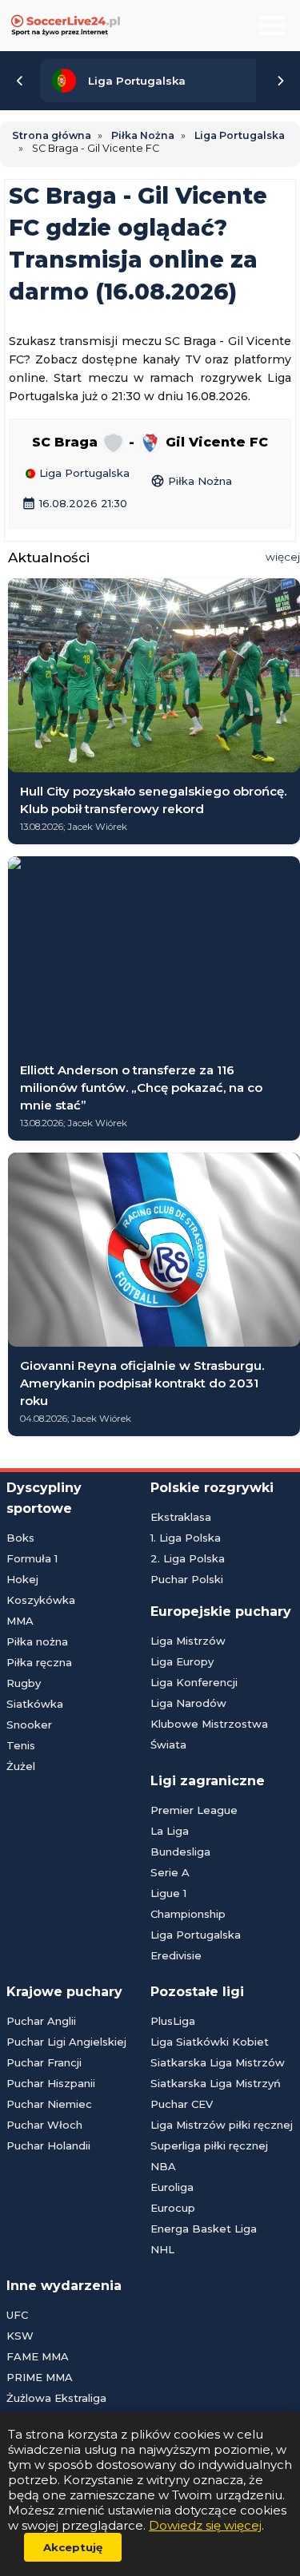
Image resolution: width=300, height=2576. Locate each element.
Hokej (22, 1579)
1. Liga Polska (186, 1538)
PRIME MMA (40, 2377)
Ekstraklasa (181, 1517)
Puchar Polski (187, 1579)
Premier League (194, 1810)
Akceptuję (73, 2547)
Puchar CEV (182, 2104)
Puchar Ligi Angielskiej (66, 2042)
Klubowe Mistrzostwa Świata (209, 1734)
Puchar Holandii (48, 2145)
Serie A (170, 1872)
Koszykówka (41, 1600)
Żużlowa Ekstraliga (56, 2398)
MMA (20, 1621)
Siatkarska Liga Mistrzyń (216, 2083)
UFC (17, 2315)
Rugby (24, 1683)
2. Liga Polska (188, 1558)
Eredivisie (176, 1955)
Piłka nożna (37, 1641)
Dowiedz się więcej (205, 2525)
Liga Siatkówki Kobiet (210, 2042)
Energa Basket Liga (204, 2229)
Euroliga (172, 2187)
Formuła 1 (32, 1558)
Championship (188, 1914)
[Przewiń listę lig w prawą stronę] (280, 81)
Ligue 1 (168, 1893)
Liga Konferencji (194, 1682)
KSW (20, 2336)
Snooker (29, 1725)
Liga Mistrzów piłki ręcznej (222, 2125)
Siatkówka (35, 1704)
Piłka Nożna (191, 481)
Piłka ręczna (39, 1662)
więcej (283, 557)
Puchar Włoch (44, 2125)
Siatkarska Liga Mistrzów (218, 2062)
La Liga (170, 1831)
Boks (20, 1538)
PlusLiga (173, 2021)
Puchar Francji (44, 2062)
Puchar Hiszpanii (51, 2083)
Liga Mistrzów (188, 1641)
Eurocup (173, 2208)
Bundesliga (180, 1852)
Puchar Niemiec (49, 2104)
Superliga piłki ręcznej (209, 2145)
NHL (162, 2249)
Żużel (21, 1766)
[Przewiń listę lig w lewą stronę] (20, 81)
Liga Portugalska (83, 474)
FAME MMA (38, 2356)
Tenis (21, 1745)
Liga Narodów (188, 1703)
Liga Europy (182, 1661)
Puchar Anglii (41, 2021)
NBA (163, 2166)
